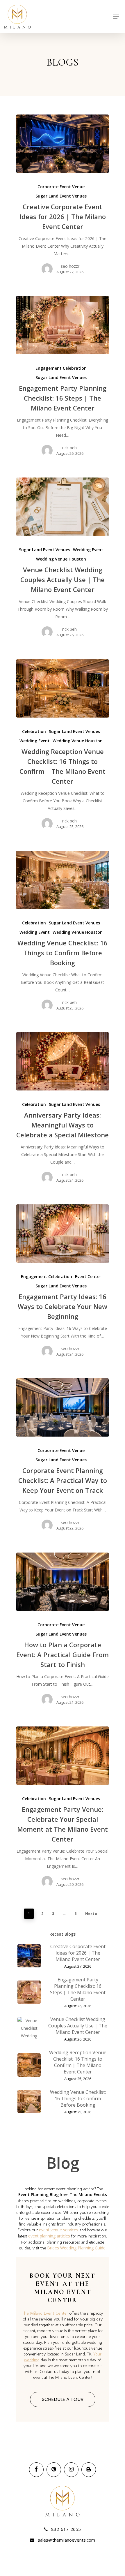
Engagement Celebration (61, 368)
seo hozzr (70, 266)
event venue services (59, 2230)
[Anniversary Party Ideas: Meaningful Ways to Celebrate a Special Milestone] (63, 1061)
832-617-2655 (65, 2529)
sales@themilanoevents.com (66, 2540)
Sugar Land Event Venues (61, 196)
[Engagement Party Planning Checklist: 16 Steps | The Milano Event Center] (63, 325)
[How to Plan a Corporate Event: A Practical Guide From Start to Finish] (63, 1582)
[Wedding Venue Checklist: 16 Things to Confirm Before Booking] (63, 880)
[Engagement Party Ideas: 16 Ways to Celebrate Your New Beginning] (63, 1234)
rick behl (70, 448)
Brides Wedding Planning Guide (76, 2248)
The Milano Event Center (45, 2313)
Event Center (88, 1276)
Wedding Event (88, 550)
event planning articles (49, 2236)
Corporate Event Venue (61, 187)
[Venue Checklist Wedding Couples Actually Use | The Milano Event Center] (63, 507)
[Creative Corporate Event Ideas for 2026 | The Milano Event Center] (63, 144)
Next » (91, 1914)
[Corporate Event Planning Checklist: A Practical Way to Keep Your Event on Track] (63, 1407)
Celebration (34, 731)
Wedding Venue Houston (61, 559)
